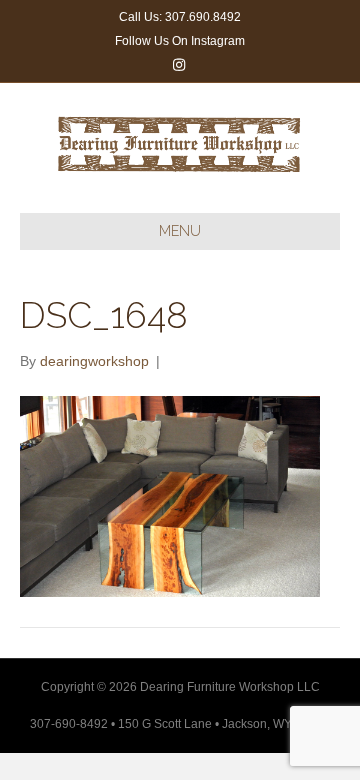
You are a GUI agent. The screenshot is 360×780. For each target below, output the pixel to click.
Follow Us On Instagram (180, 41)
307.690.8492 (203, 17)
